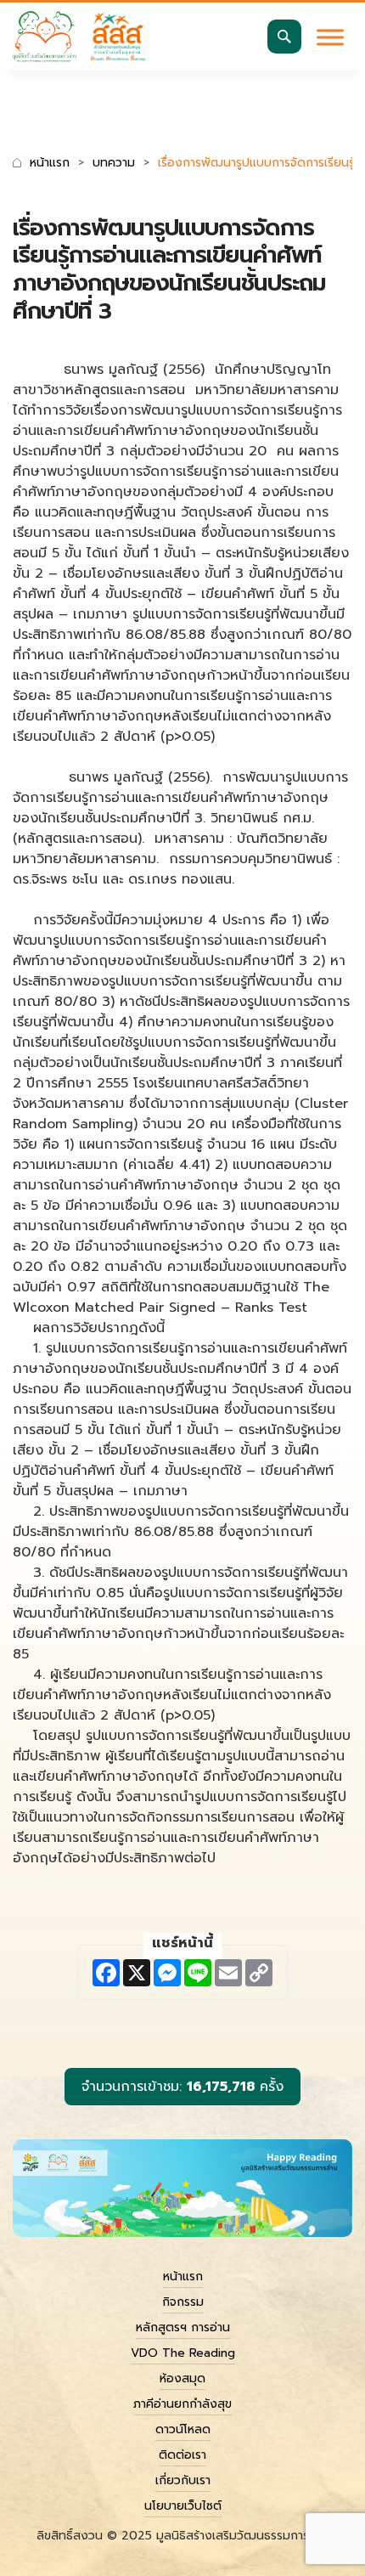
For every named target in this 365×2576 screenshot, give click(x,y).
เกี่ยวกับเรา (183, 2480)
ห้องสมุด (182, 2378)
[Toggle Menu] (330, 37)
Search (284, 37)
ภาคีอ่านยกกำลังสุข (182, 2404)
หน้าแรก (50, 163)
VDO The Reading (183, 2353)
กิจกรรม (183, 2302)
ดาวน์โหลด (183, 2429)
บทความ (114, 163)
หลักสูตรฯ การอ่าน (183, 2327)
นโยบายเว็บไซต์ (183, 2506)
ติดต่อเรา (182, 2455)
